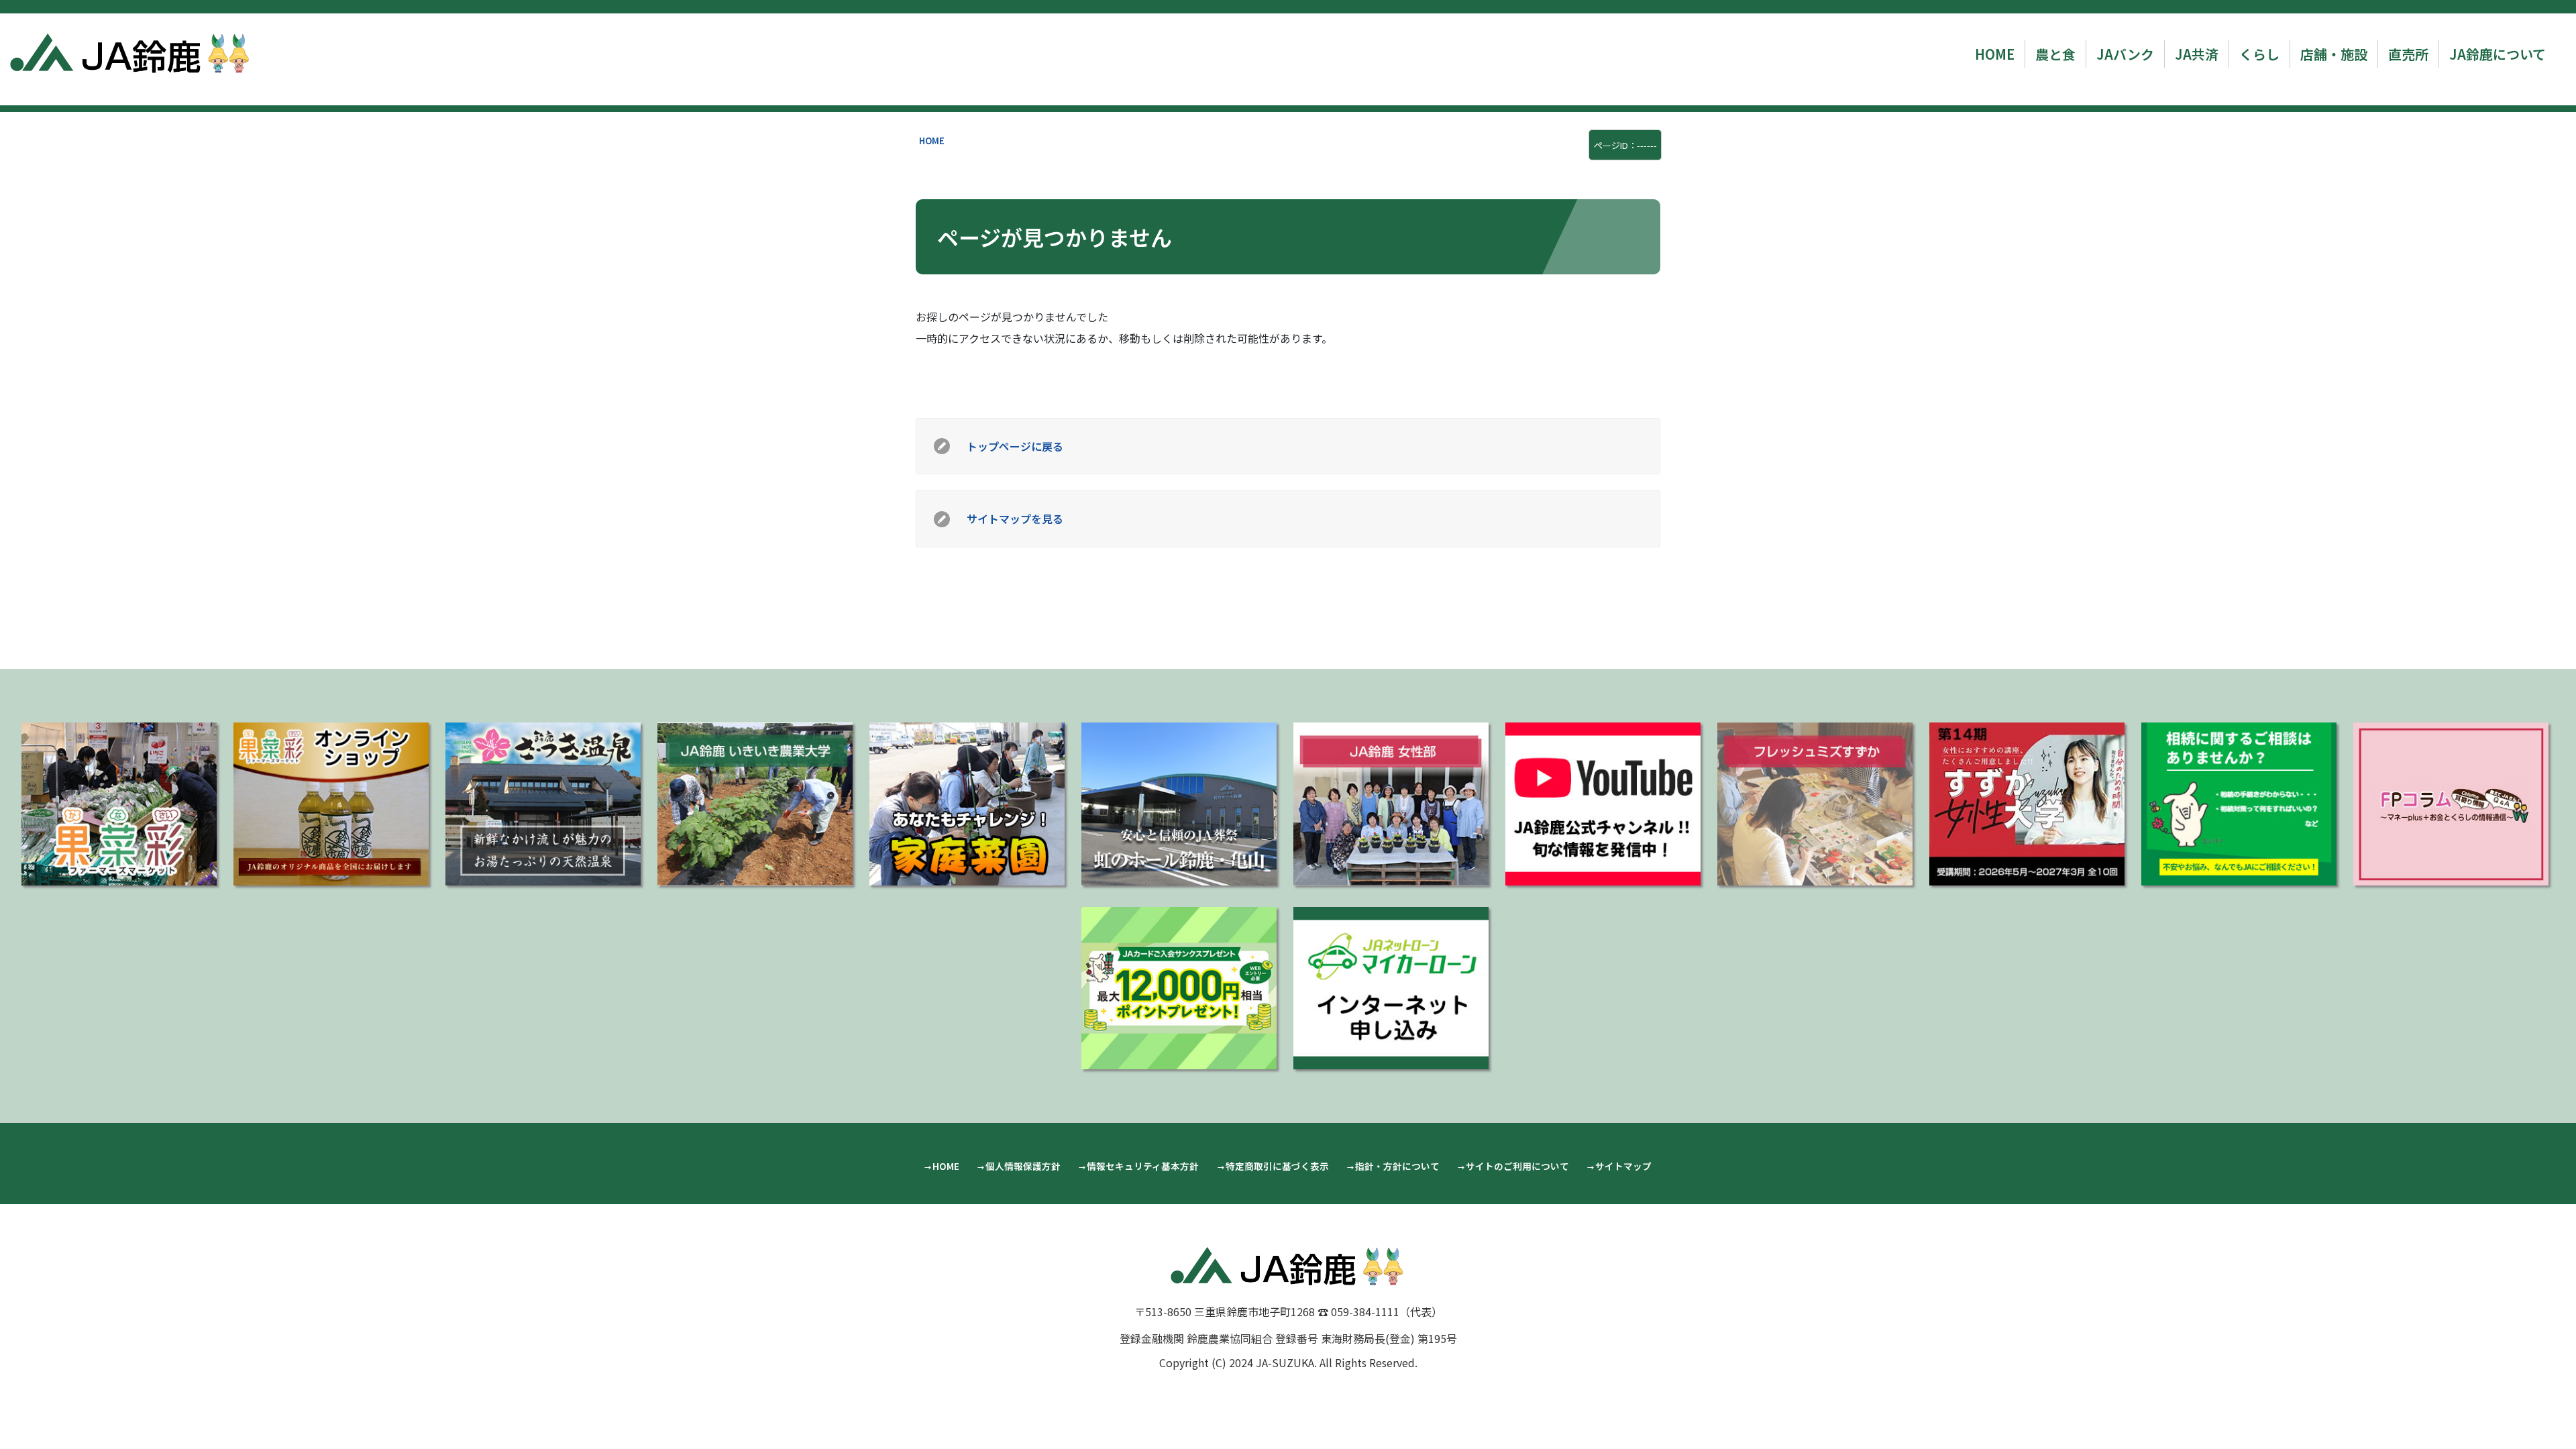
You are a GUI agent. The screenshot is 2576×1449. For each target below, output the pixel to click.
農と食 (2055, 54)
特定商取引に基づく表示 (1277, 1166)
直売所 (2408, 54)
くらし (2259, 54)
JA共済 (2197, 54)
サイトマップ (1623, 1166)
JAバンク (2125, 54)
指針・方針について (1397, 1166)
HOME (1995, 54)
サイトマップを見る (1015, 519)
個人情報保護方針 (1023, 1166)
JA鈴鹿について (2498, 54)
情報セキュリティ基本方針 (1143, 1166)
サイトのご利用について (1517, 1166)
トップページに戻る (1015, 446)
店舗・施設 (2334, 54)
